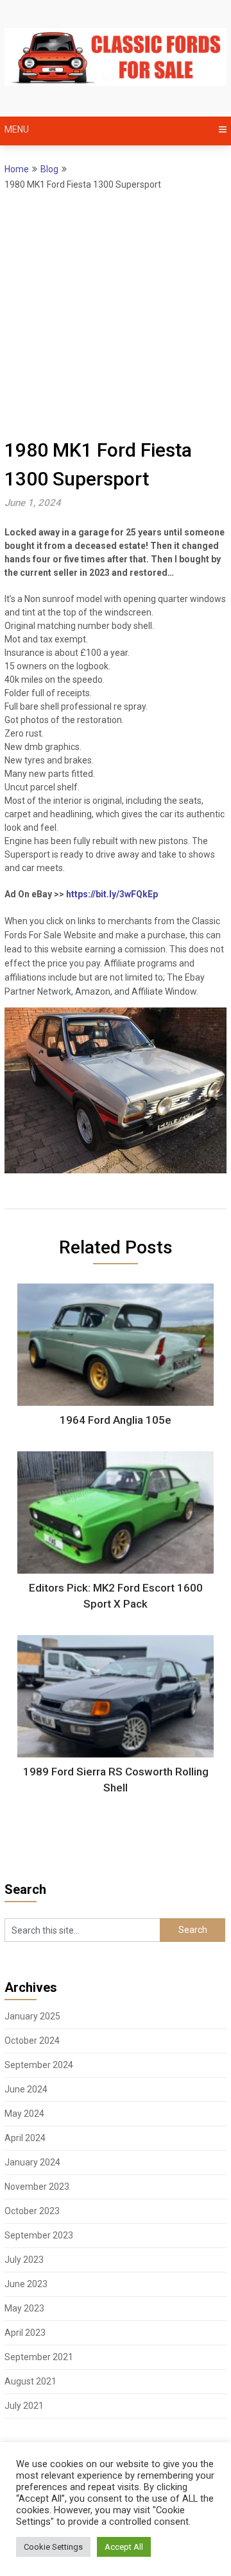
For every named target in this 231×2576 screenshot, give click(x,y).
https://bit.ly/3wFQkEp (112, 894)
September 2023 (39, 2235)
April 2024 (25, 2138)
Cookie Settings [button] (53, 2547)
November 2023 (37, 2187)
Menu (17, 129)
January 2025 (32, 2016)
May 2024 (24, 2114)
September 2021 (39, 2357)
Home (17, 169)
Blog (49, 169)
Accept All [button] (124, 2547)
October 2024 (32, 2041)
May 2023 (24, 2308)
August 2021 (30, 2381)
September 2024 (39, 2065)
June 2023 (26, 2284)
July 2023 (24, 2260)
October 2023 (32, 2211)
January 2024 (32, 2162)
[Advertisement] (116, 314)
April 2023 (25, 2333)
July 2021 (24, 2406)
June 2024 (26, 2089)
